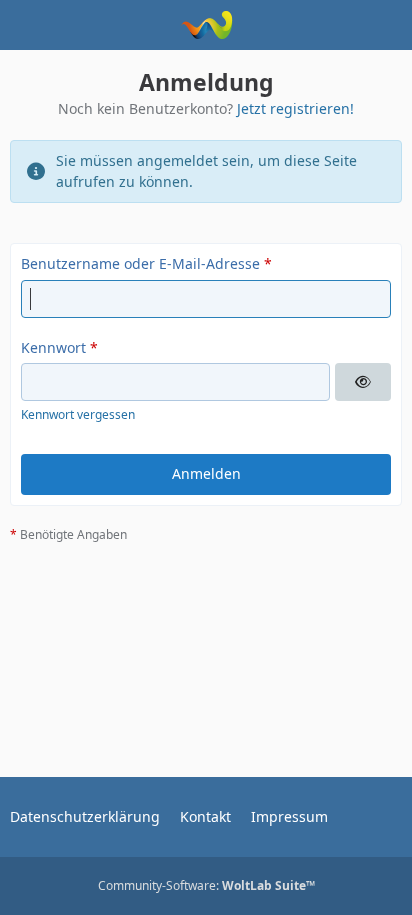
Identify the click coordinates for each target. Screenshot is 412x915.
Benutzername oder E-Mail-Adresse (140, 263)
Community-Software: (206, 885)
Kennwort (53, 347)
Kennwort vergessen (78, 414)
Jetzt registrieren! (295, 108)
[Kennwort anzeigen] (363, 382)
